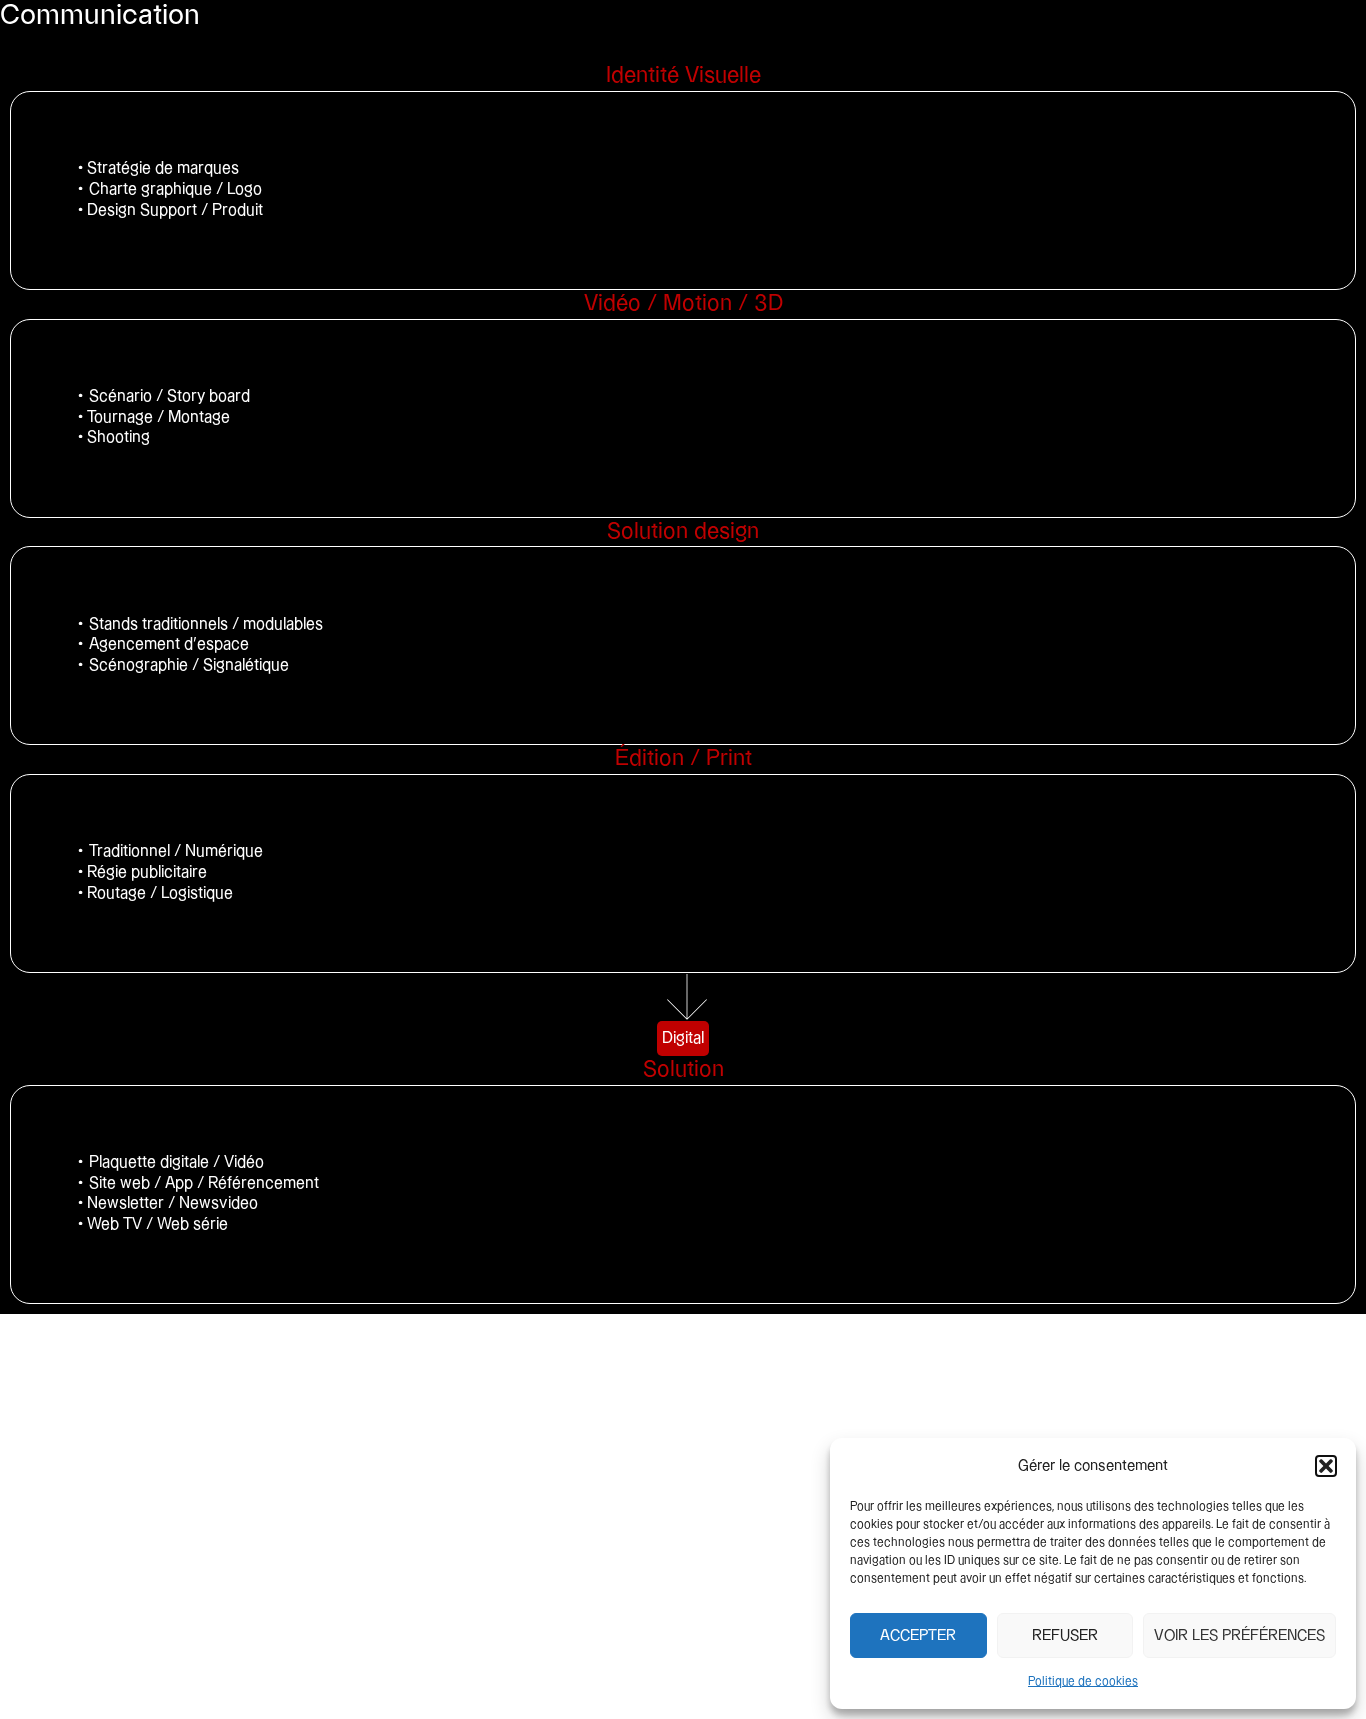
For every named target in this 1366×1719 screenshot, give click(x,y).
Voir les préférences (1239, 1635)
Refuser (1065, 1635)
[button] (1326, 1466)
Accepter (918, 1635)
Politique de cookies (1083, 1681)
